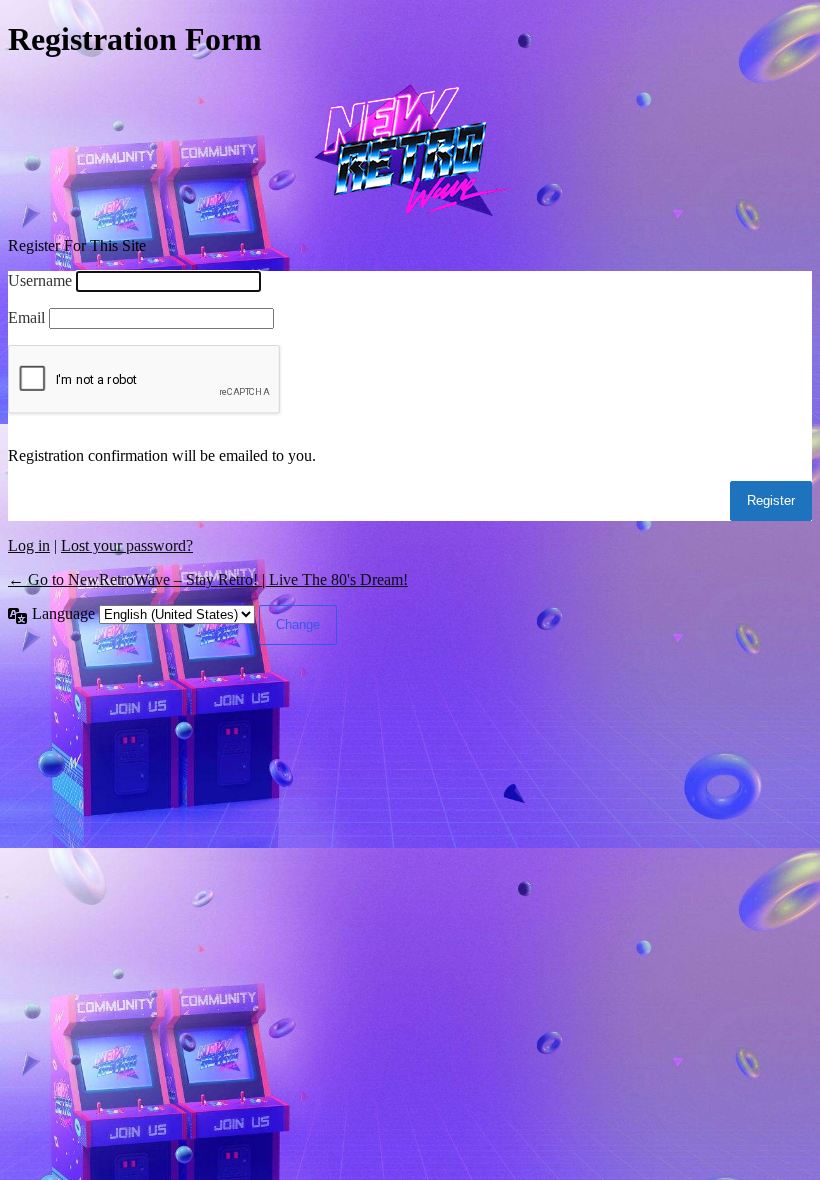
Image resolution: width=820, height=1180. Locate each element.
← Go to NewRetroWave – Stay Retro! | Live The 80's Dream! (208, 579)
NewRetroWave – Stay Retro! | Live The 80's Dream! (410, 148)
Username (40, 280)
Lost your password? (127, 545)
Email (26, 317)
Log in (29, 545)
